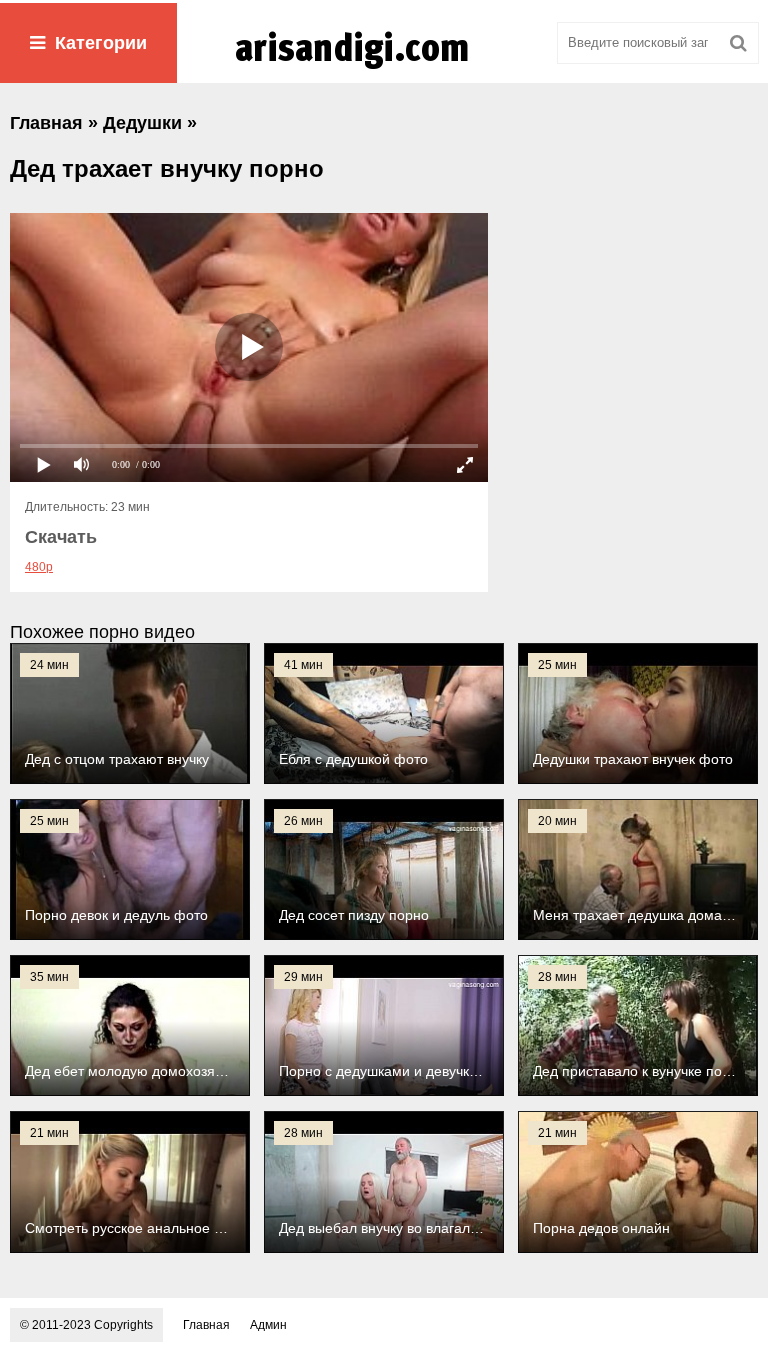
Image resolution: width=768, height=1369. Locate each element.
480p (39, 567)
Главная (206, 1325)
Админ (268, 1325)
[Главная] (384, 69)
